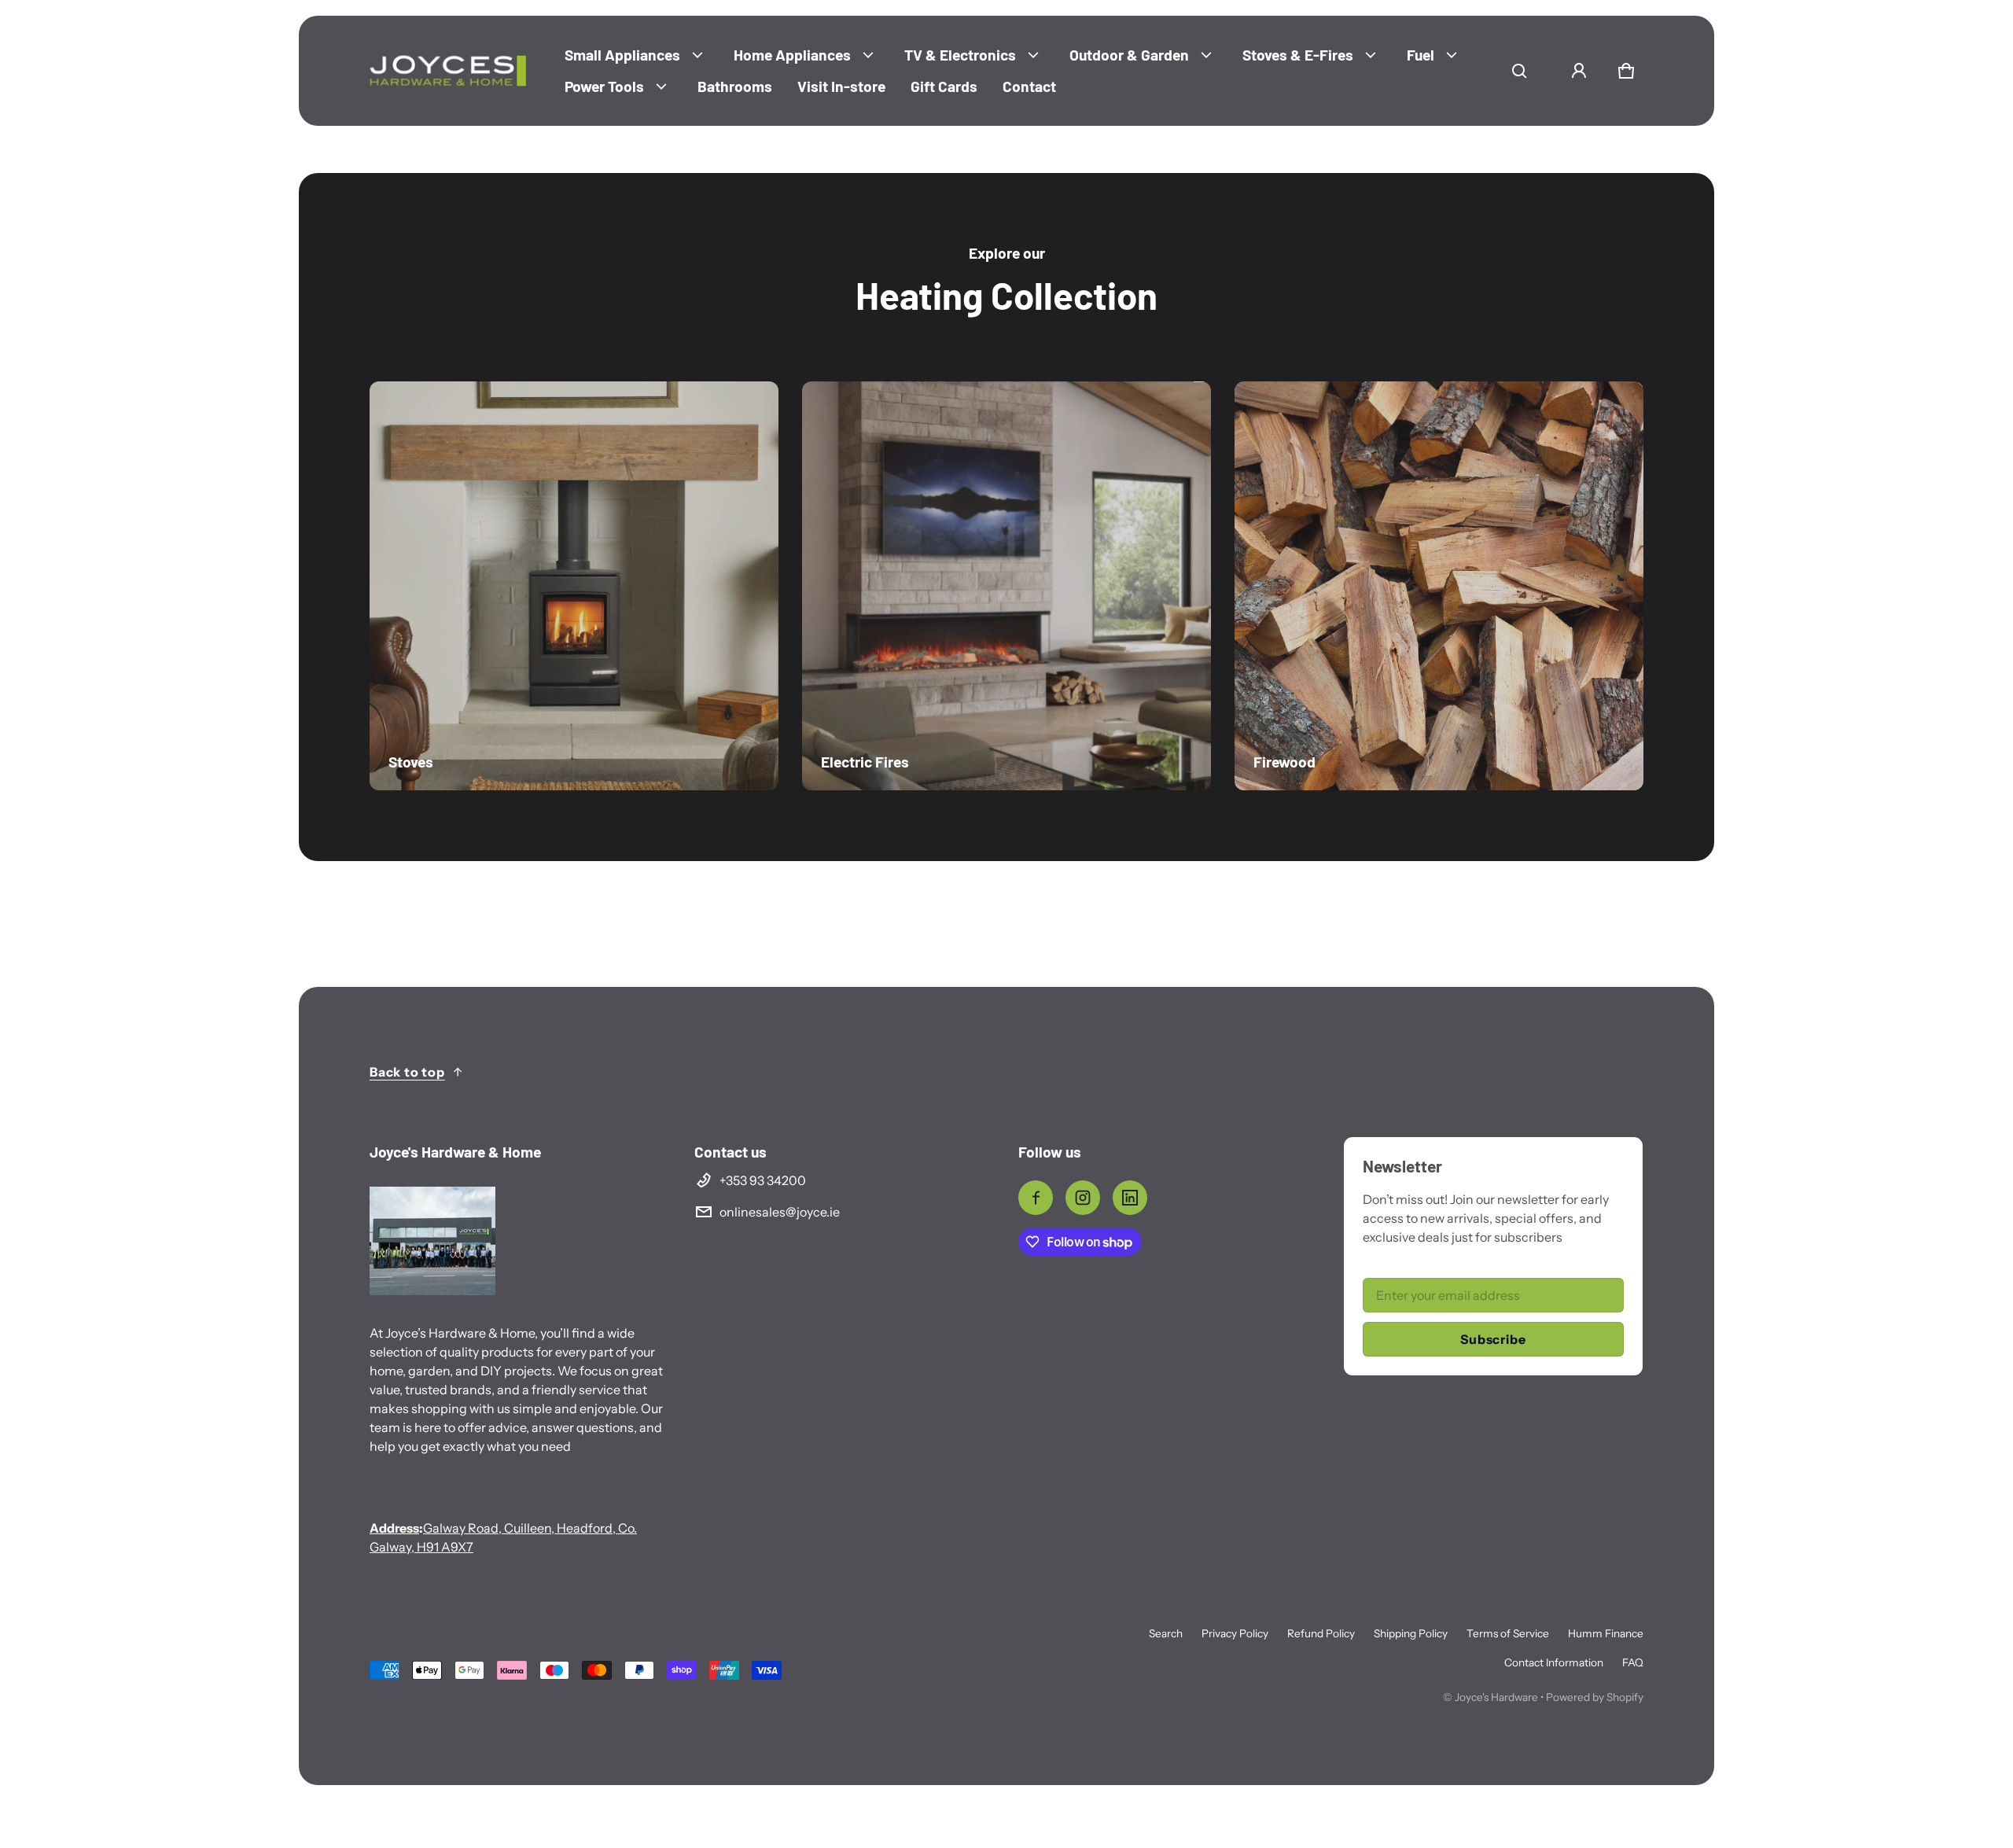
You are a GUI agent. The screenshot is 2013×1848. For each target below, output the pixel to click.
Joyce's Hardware (1496, 1697)
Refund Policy (1321, 1633)
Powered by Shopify (1595, 1697)
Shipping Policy (1411, 1633)
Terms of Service (1508, 1633)
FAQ (1633, 1662)
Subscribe (1493, 1339)
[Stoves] (574, 586)
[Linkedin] (1130, 1198)
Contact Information (1554, 1662)
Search (1166, 1633)
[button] (1519, 71)
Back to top (407, 1072)
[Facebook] (1036, 1198)
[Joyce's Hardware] (448, 71)
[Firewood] (1439, 586)
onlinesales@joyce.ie (780, 1212)
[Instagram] (1083, 1198)
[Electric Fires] (1006, 586)
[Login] (1579, 71)
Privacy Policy (1235, 1633)
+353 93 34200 (763, 1180)
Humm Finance (1606, 1633)
